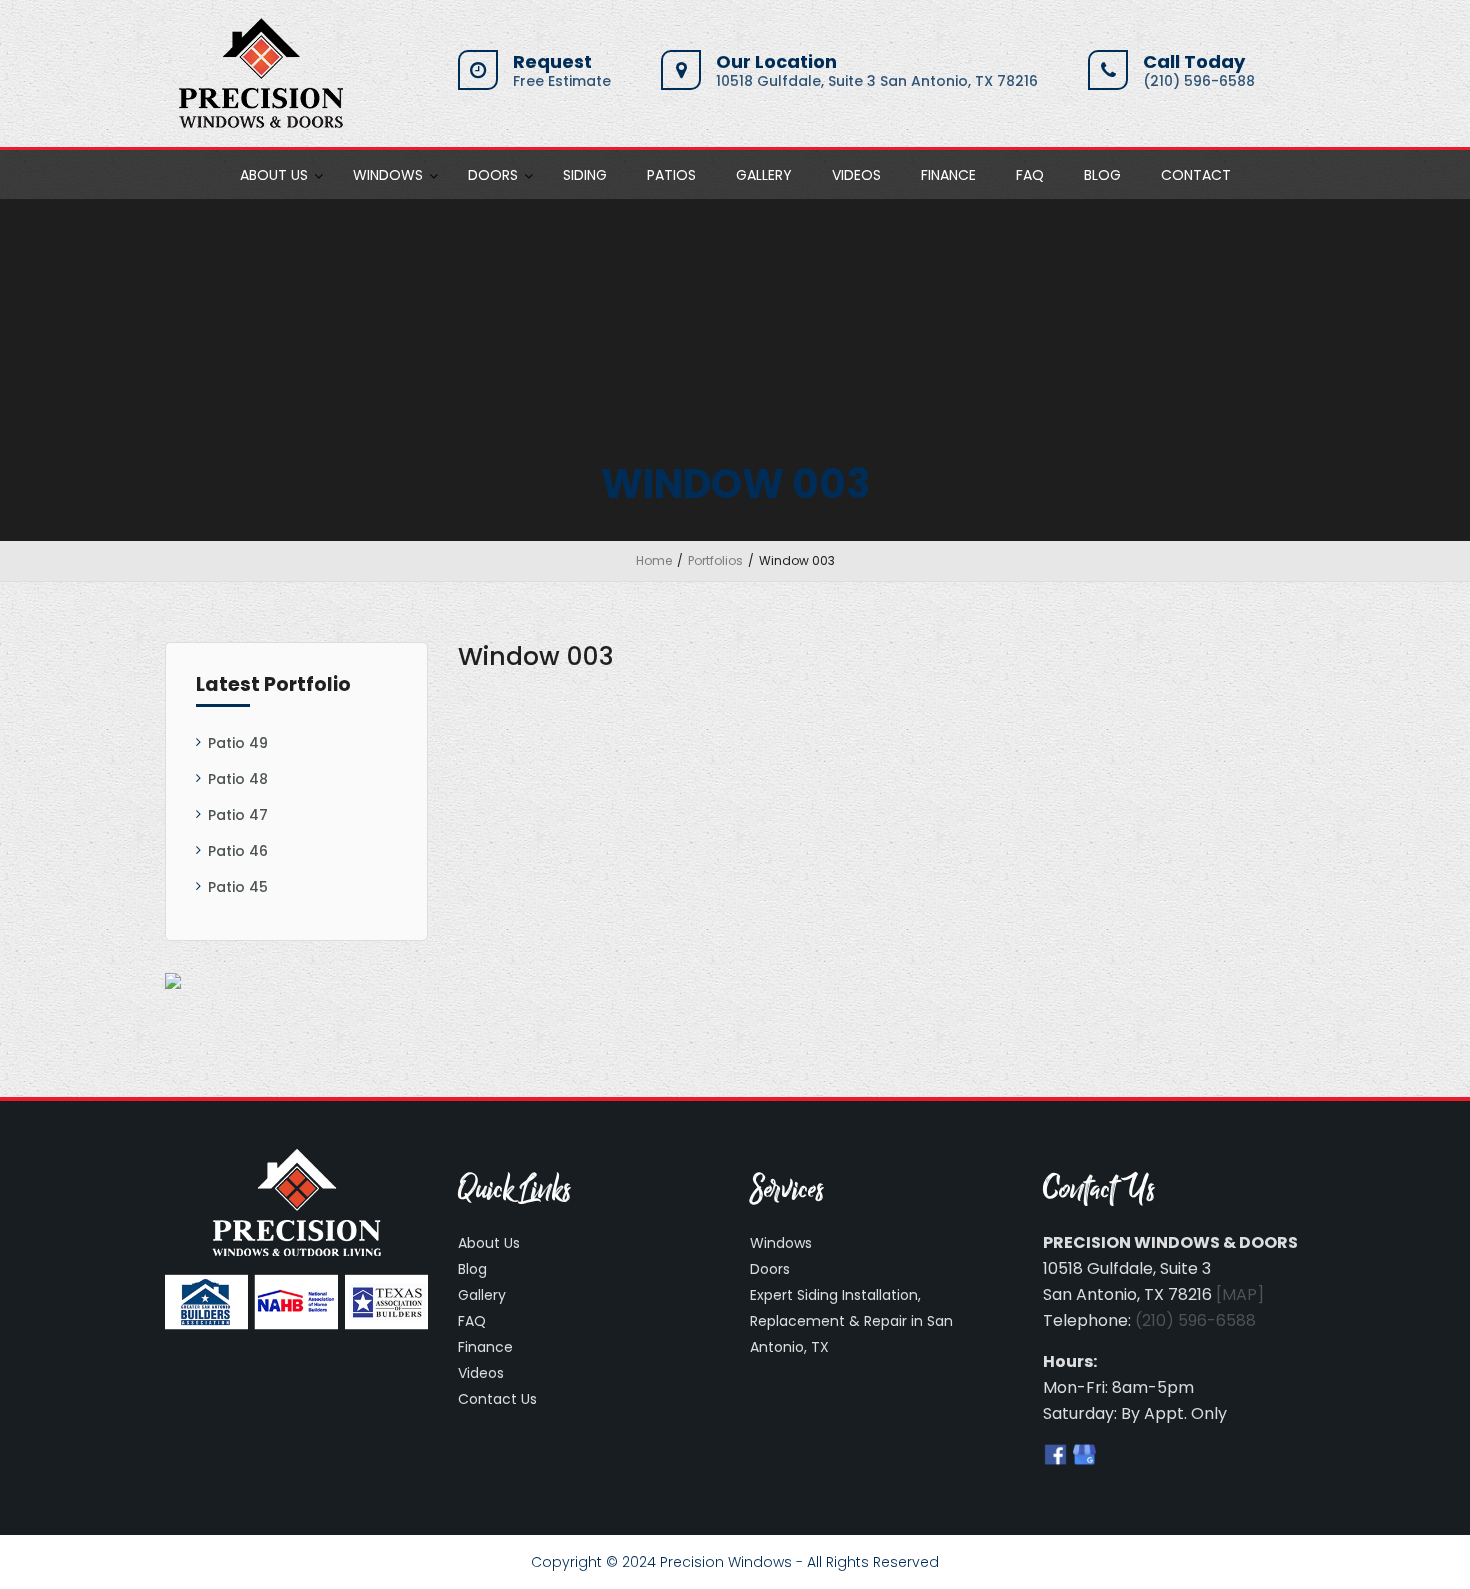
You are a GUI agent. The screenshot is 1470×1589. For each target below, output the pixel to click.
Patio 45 (238, 887)
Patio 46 (238, 851)
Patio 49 (238, 743)
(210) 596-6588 (1199, 81)
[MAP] (1240, 1294)
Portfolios (715, 560)
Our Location (776, 61)
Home (654, 560)
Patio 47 (238, 815)
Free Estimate (562, 81)
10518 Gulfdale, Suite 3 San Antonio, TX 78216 (877, 81)
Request (552, 61)
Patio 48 (238, 779)
